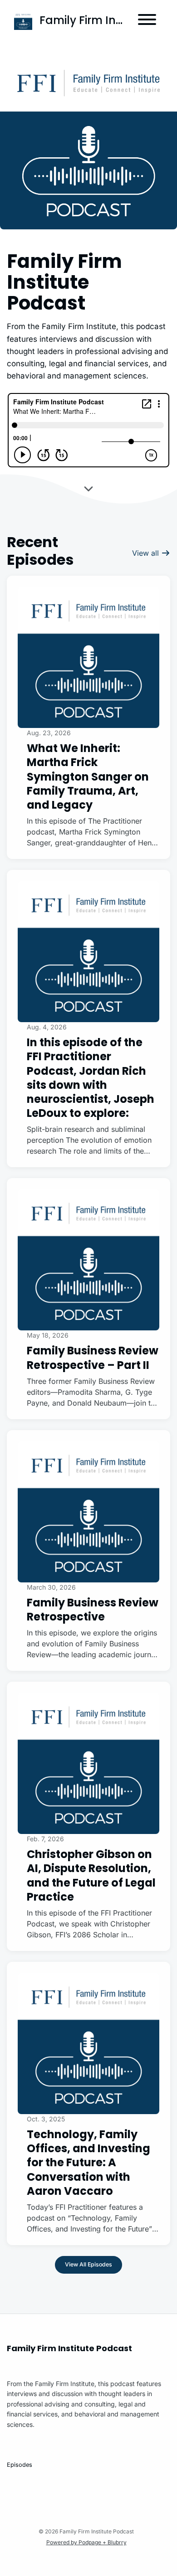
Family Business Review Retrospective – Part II (93, 1358)
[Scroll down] (88, 487)
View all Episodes (88, 2264)
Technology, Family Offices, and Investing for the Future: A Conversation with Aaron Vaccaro (88, 2163)
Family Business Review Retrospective (93, 1610)
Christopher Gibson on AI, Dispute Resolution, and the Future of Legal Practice (91, 1875)
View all (147, 553)
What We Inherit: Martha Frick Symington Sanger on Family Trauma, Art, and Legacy (88, 776)
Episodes (20, 2465)
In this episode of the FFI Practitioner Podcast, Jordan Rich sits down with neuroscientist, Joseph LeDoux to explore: (91, 1078)
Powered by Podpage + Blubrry (86, 2542)
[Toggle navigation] (147, 21)
